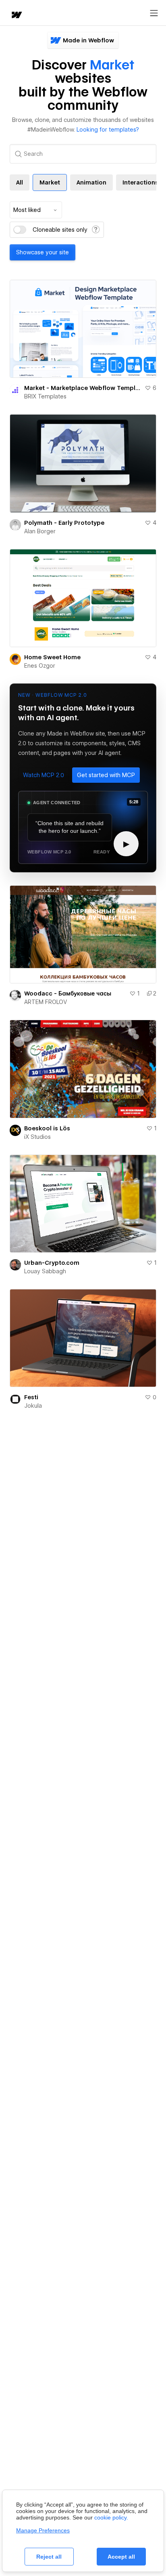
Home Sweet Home (52, 657)
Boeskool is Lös (47, 1128)
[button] (44, 775)
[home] (16, 16)
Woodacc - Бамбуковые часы (68, 994)
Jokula (33, 1406)
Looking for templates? (108, 130)
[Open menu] (154, 13)
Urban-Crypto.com (52, 1263)
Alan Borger (40, 531)
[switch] (20, 230)
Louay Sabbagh (45, 1271)
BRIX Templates (45, 396)
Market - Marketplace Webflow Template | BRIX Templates (83, 388)
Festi (31, 1397)
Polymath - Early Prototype (64, 523)
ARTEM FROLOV (46, 1002)
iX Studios (37, 1137)
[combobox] (36, 210)
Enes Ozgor (40, 666)
